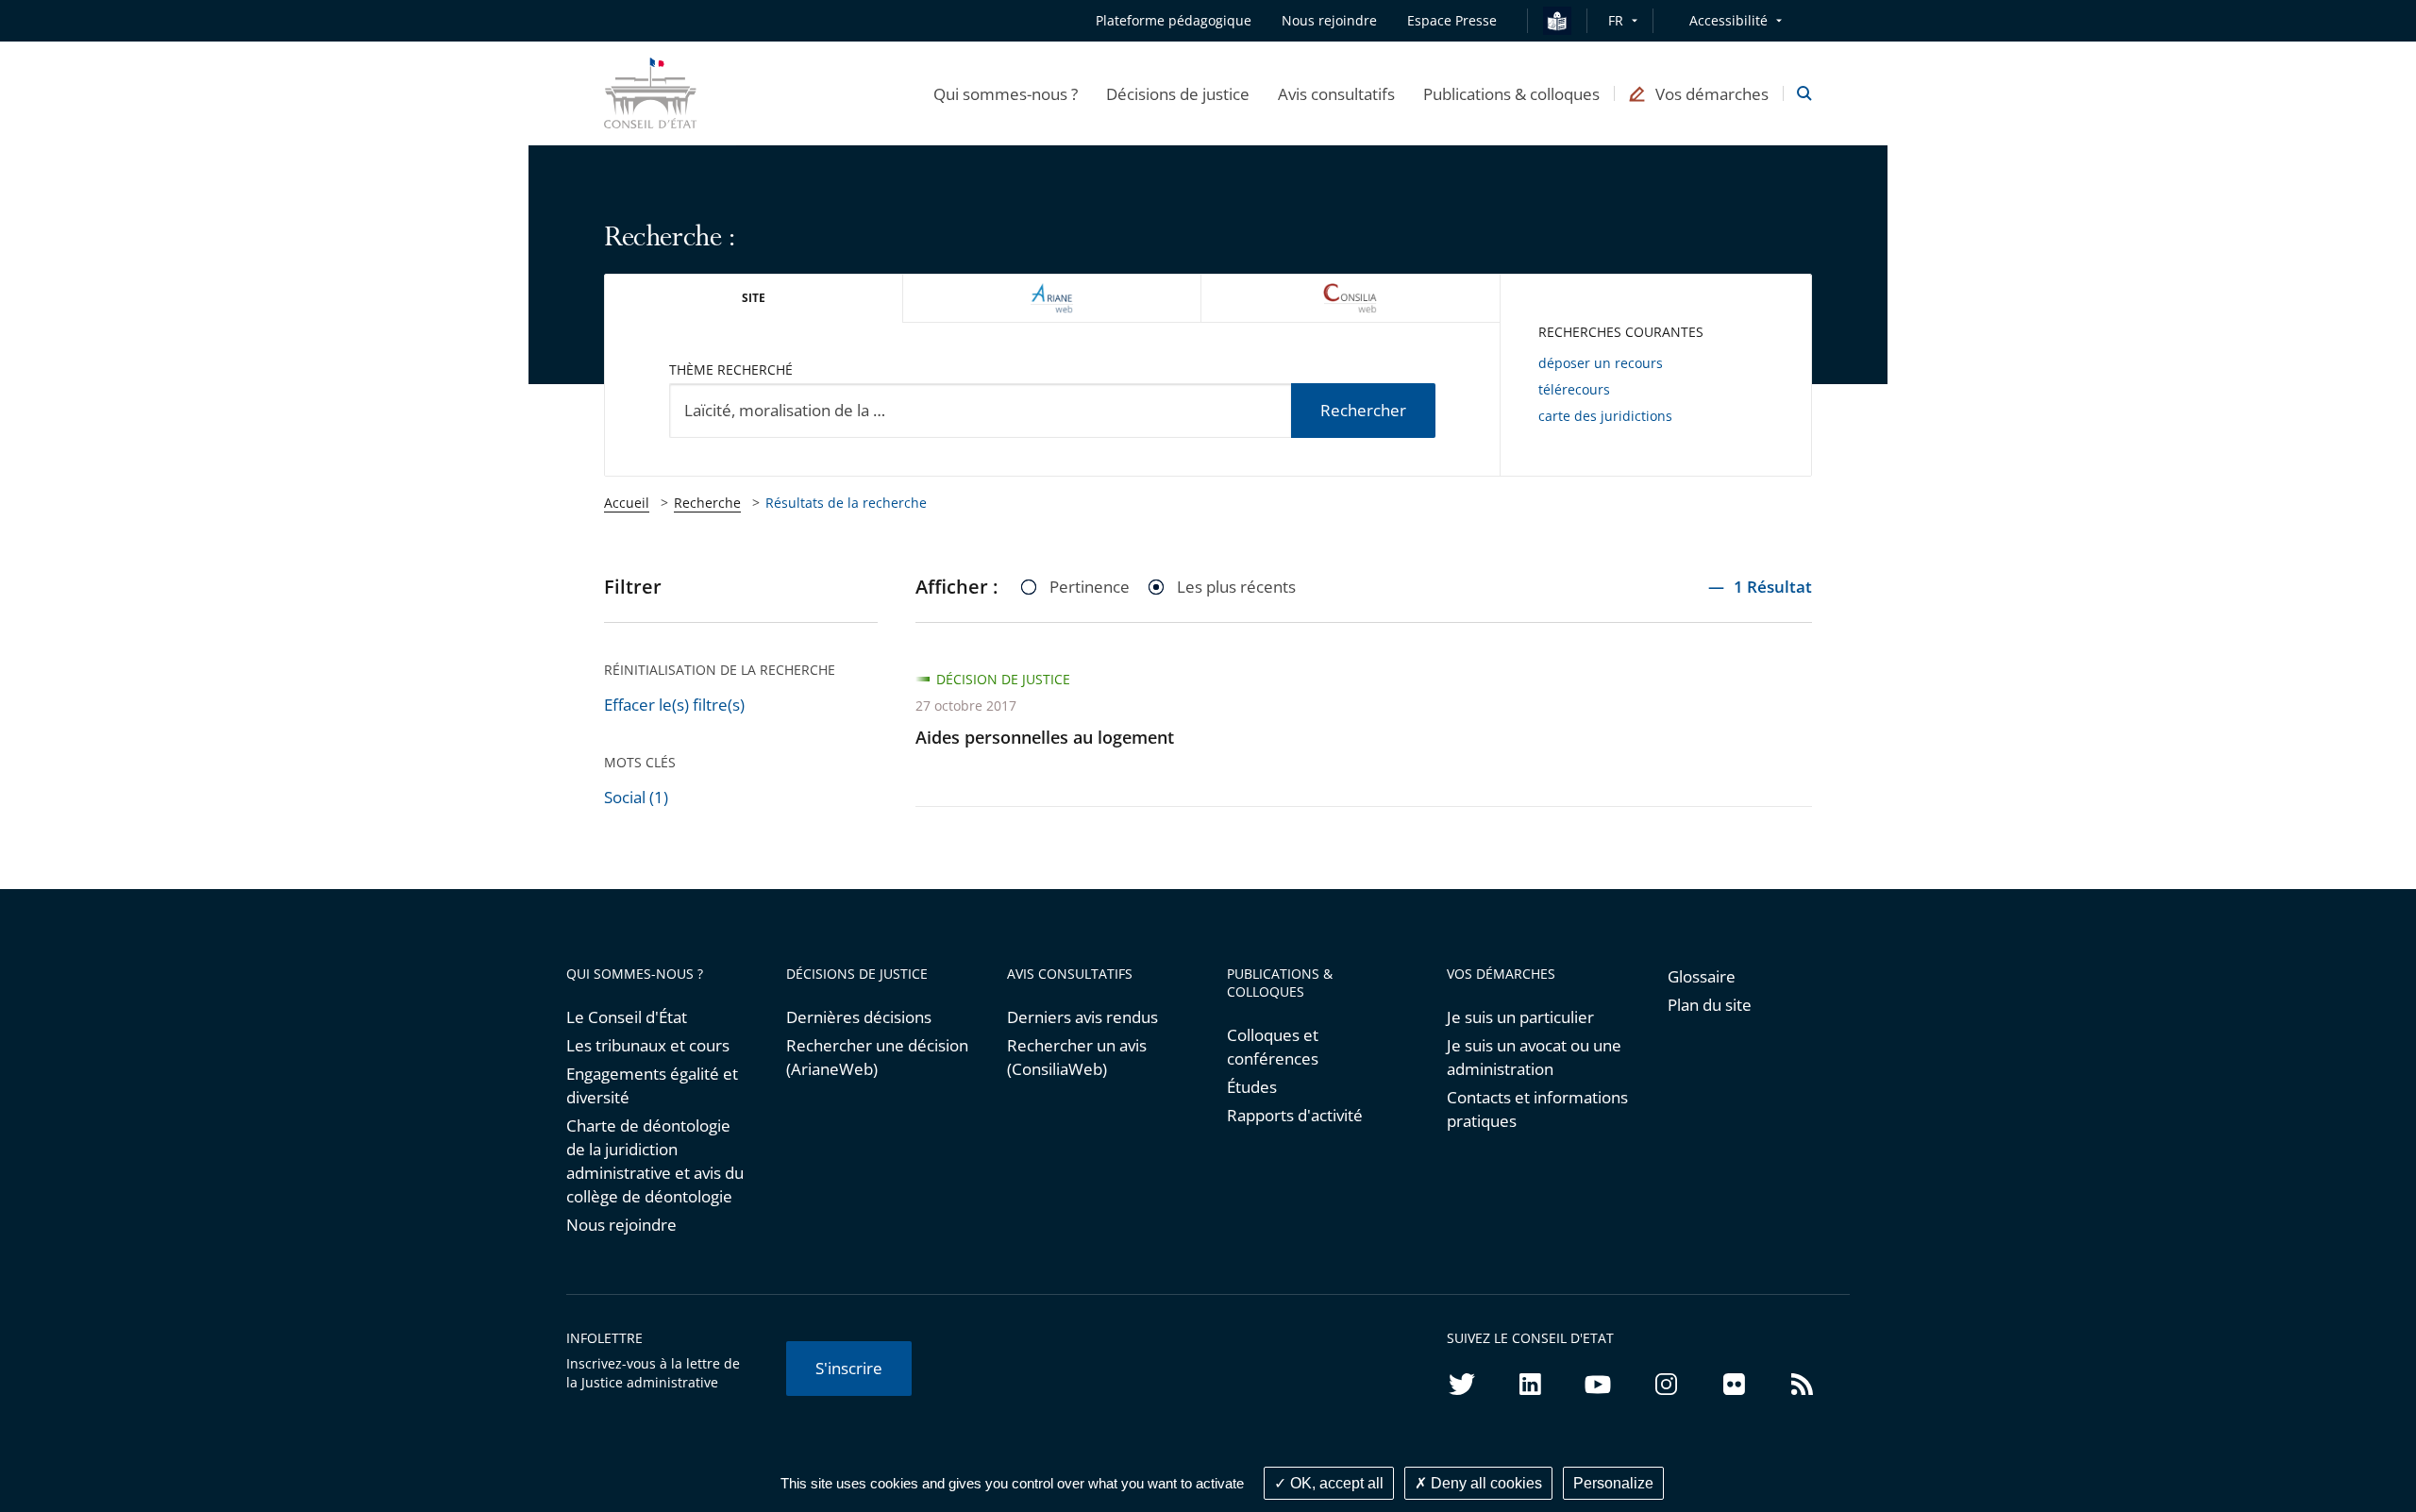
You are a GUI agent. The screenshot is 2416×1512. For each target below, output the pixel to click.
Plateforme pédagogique (1174, 20)
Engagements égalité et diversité (652, 1085)
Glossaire (1702, 976)
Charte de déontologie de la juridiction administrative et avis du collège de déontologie (655, 1161)
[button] (1006, 93)
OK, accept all (1335, 1483)
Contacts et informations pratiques (1537, 1109)
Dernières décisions (859, 1017)
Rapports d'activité (1295, 1115)
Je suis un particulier (1520, 1017)
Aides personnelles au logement (1045, 737)
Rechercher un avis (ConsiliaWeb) (1077, 1057)
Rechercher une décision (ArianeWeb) (877, 1057)
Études (1252, 1087)
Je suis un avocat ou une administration (1534, 1057)
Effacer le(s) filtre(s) (674, 705)
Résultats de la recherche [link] (846, 503)
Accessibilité (1728, 20)
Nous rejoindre (621, 1225)
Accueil (627, 503)
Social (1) (636, 797)
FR (1616, 20)
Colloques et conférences (1273, 1047)
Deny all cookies (1485, 1483)
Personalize (1613, 1483)
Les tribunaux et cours (648, 1045)
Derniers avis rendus (1082, 1017)
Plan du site (1710, 1005)
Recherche (707, 503)
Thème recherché (731, 370)
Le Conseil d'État (627, 1017)
